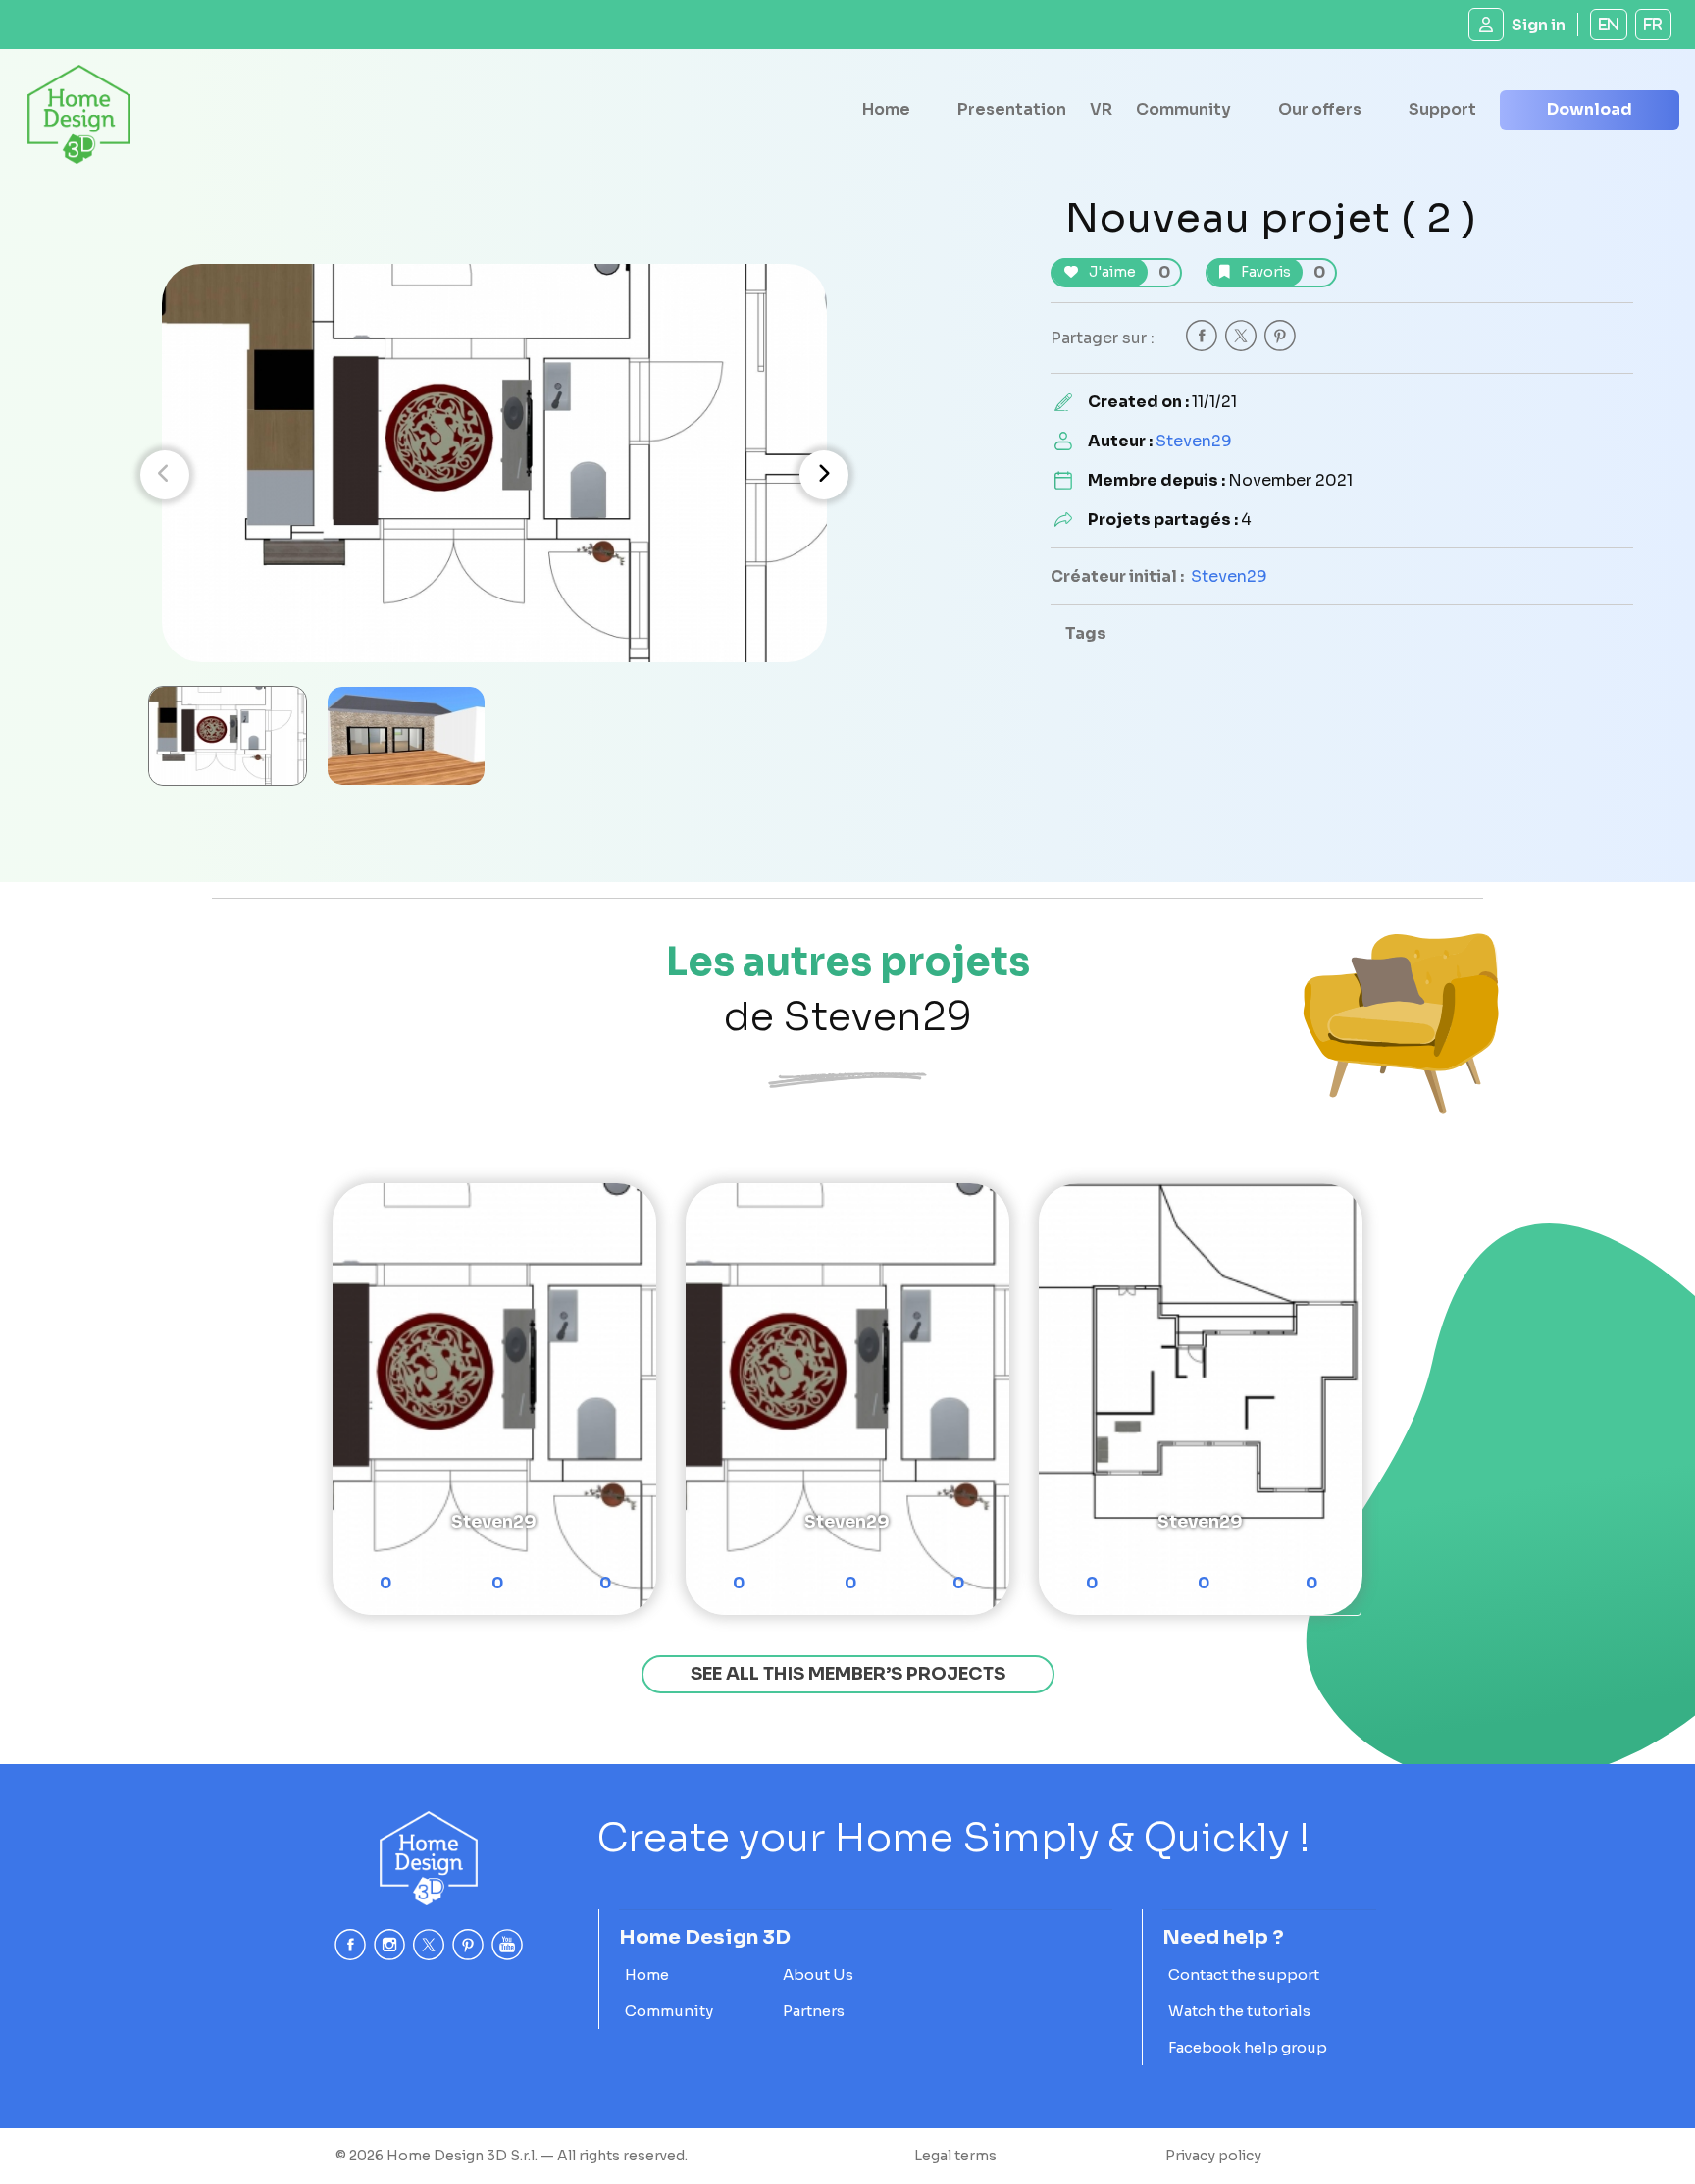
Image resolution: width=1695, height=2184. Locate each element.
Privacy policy (1213, 2156)
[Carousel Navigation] (494, 475)
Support (1442, 109)
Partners (814, 2011)
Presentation (1012, 109)
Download (1590, 109)
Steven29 (1194, 441)
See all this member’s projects (848, 1674)
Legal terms (955, 2156)
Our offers (1320, 109)
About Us (818, 1975)
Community (1183, 109)
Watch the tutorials (1239, 2011)
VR (1101, 109)
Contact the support (1244, 1975)
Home (886, 109)
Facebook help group (1248, 2047)
